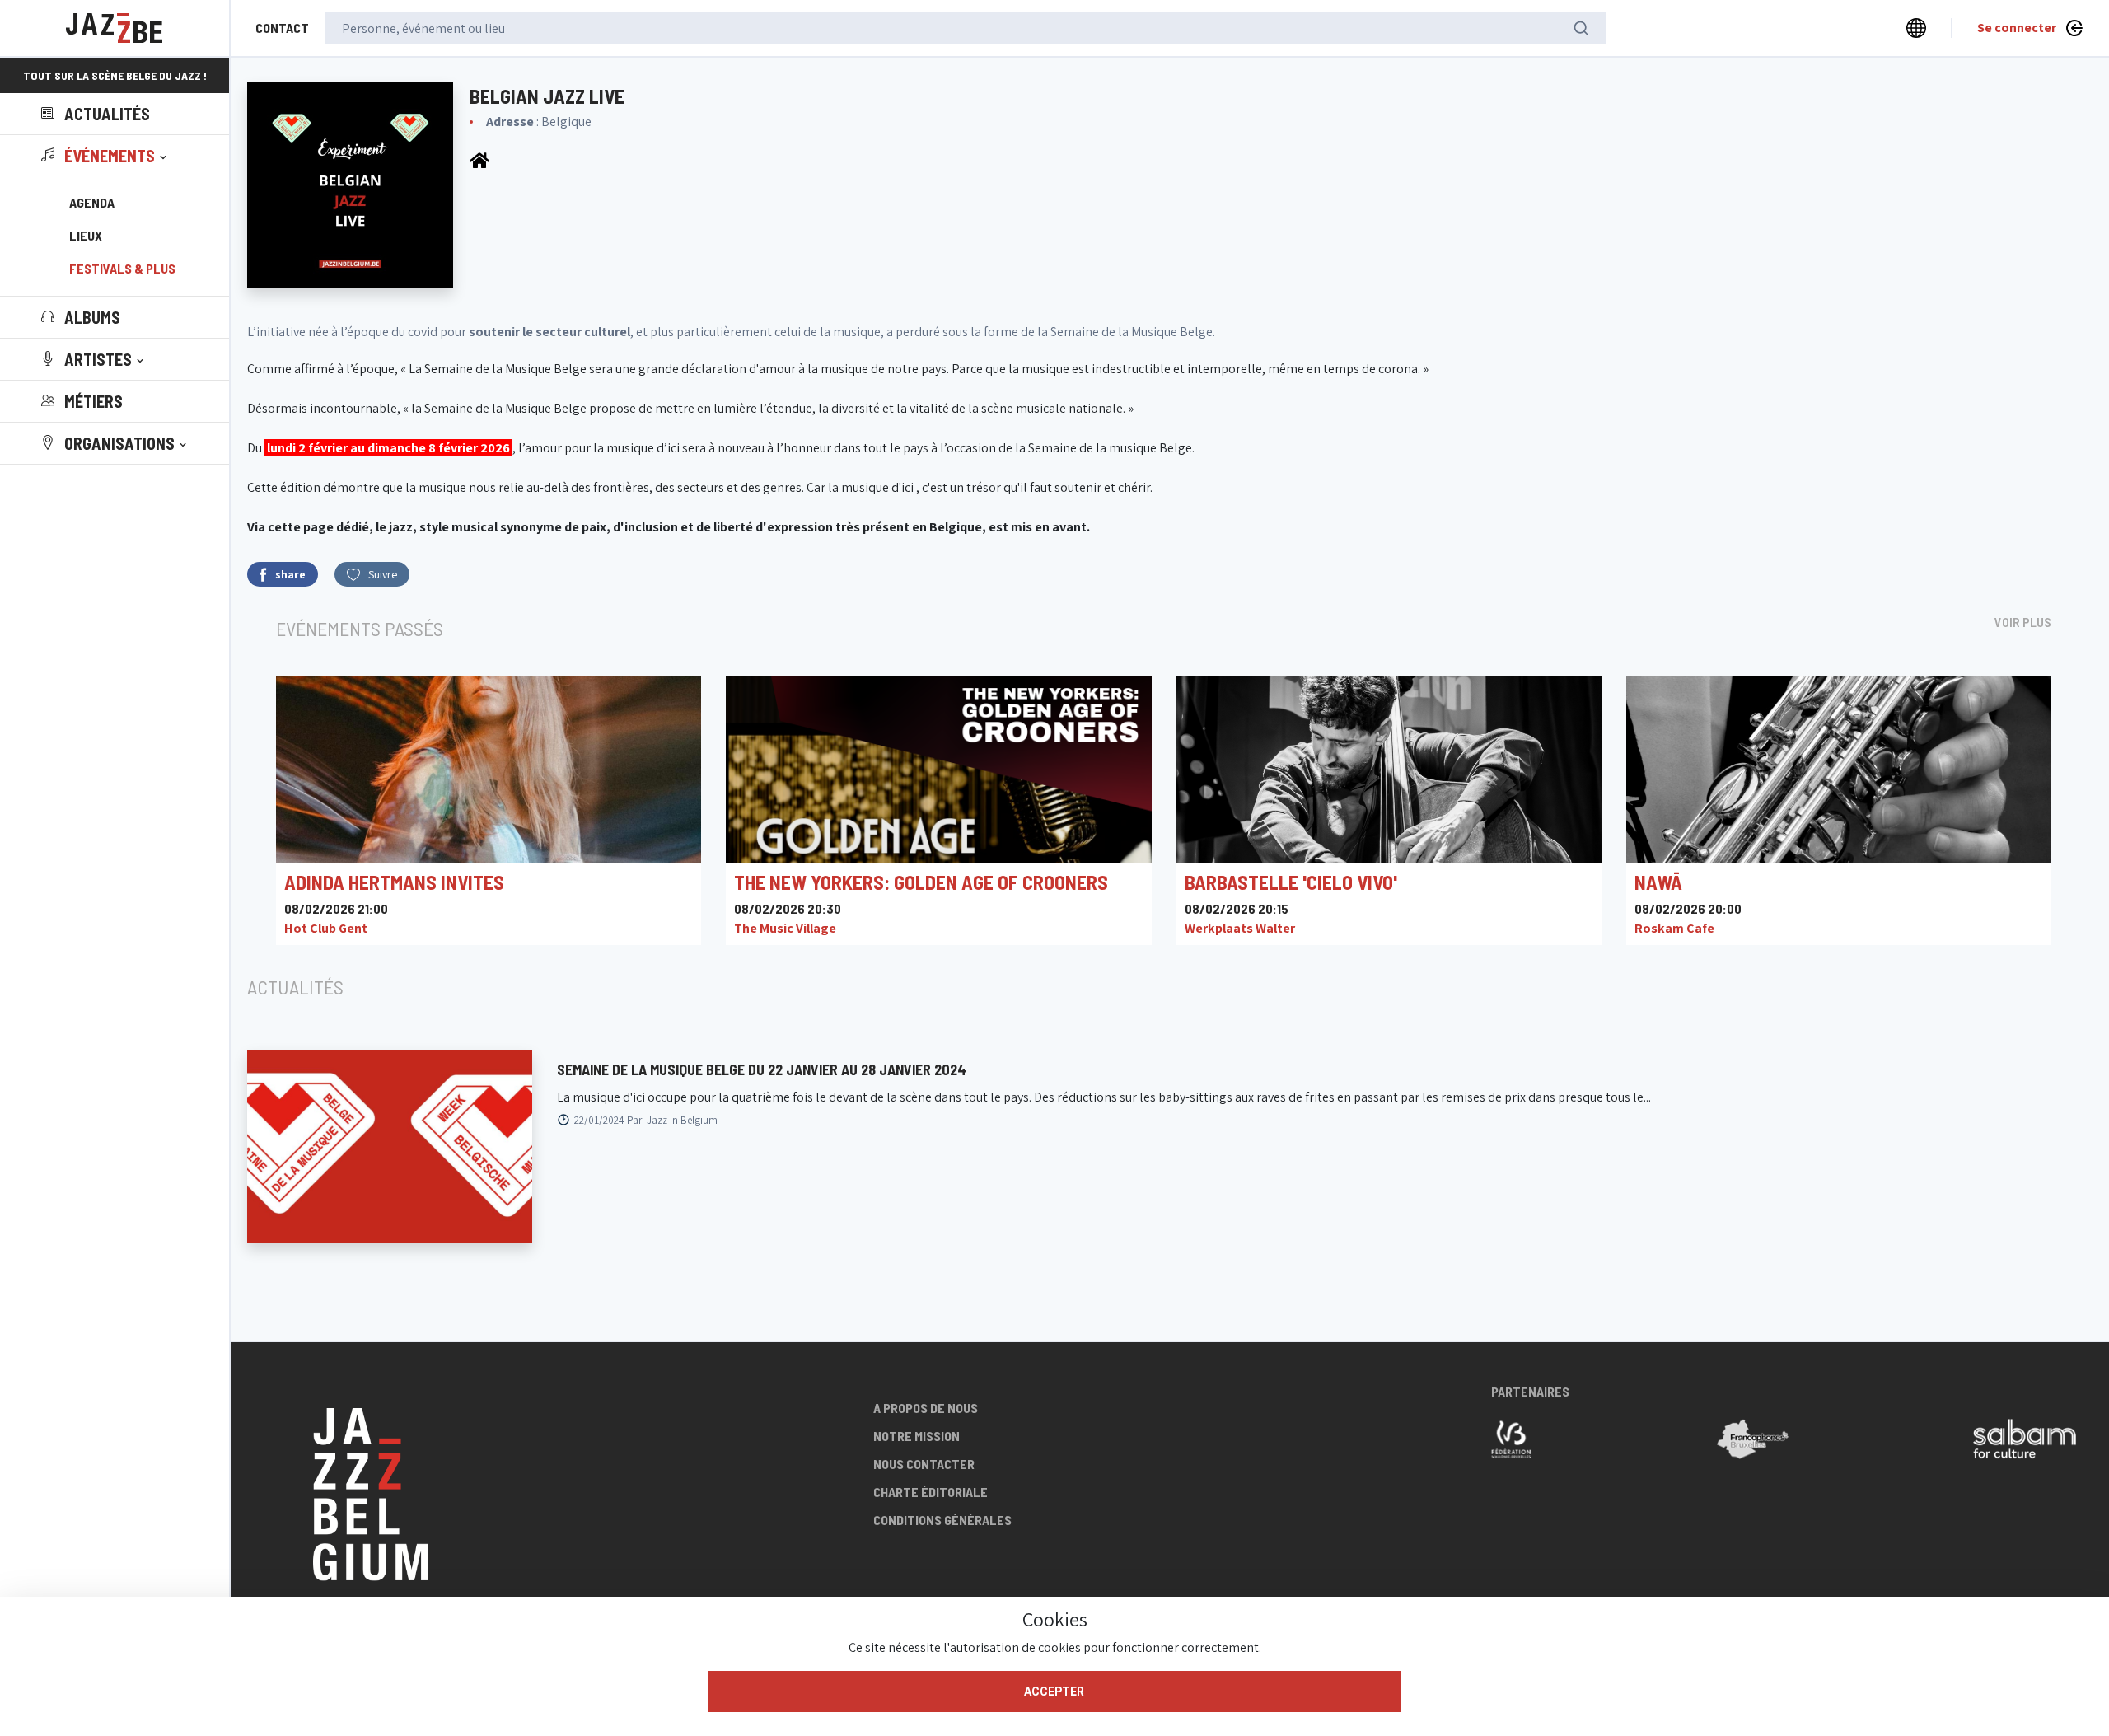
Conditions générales (942, 1520)
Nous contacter (924, 1464)
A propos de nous (926, 1408)
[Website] (479, 159)
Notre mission (917, 1436)
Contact (282, 28)
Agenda (92, 202)
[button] (105, 156)
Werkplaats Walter (1240, 928)
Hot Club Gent (326, 928)
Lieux (86, 235)
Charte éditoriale (931, 1492)
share (290, 574)
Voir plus (2023, 622)
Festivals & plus (122, 268)
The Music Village (785, 928)
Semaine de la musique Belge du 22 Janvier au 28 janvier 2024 (762, 1069)
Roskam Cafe (1674, 928)
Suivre (383, 574)
